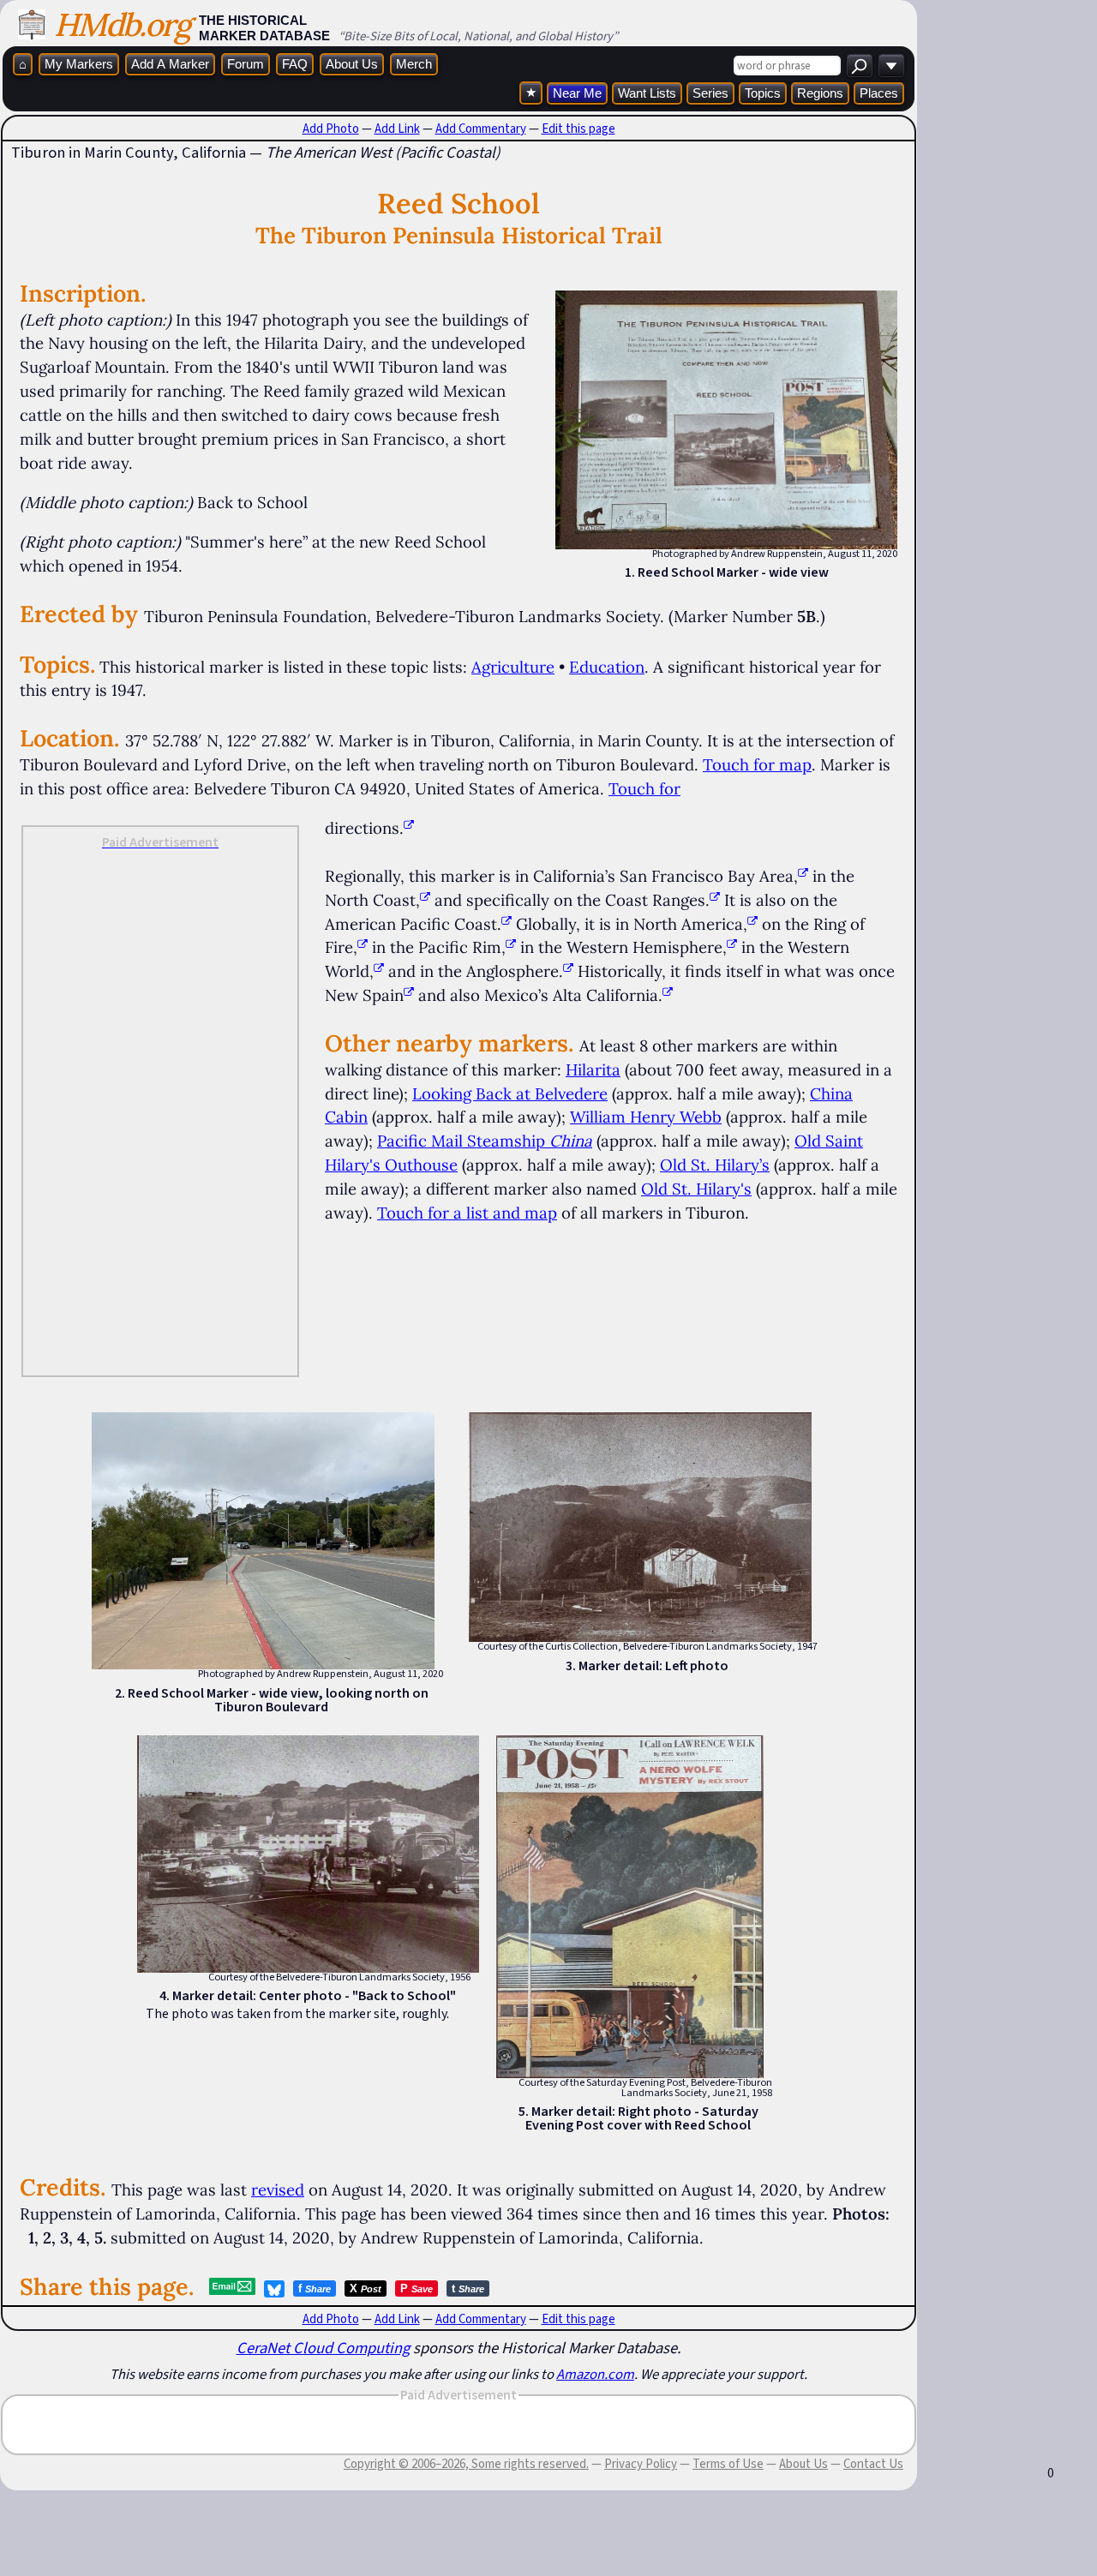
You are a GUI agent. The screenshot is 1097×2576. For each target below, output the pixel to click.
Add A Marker (170, 64)
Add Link (397, 129)
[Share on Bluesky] (274, 2289)
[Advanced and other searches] (891, 66)
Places (879, 93)
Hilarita (593, 1069)
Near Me (577, 93)
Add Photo (331, 129)
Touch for (644, 788)
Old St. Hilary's (696, 1189)
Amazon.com (595, 2374)
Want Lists (647, 93)
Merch (414, 64)
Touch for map (757, 764)
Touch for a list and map (467, 1213)
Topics (763, 93)
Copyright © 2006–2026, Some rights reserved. (466, 2464)
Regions (820, 93)
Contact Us (873, 2464)
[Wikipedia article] (803, 876)
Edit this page (578, 129)
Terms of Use (728, 2464)
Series (710, 93)
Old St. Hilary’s (715, 1165)
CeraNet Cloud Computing (323, 2348)
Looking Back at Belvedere (510, 1093)
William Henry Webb (646, 1117)
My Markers (79, 64)
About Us (352, 64)
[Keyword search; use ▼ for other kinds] (860, 66)
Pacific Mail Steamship (485, 1141)
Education (607, 667)
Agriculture (513, 667)
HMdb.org (122, 24)
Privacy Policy (641, 2464)
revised (278, 2190)
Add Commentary (481, 129)
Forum (246, 64)
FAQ (295, 64)
